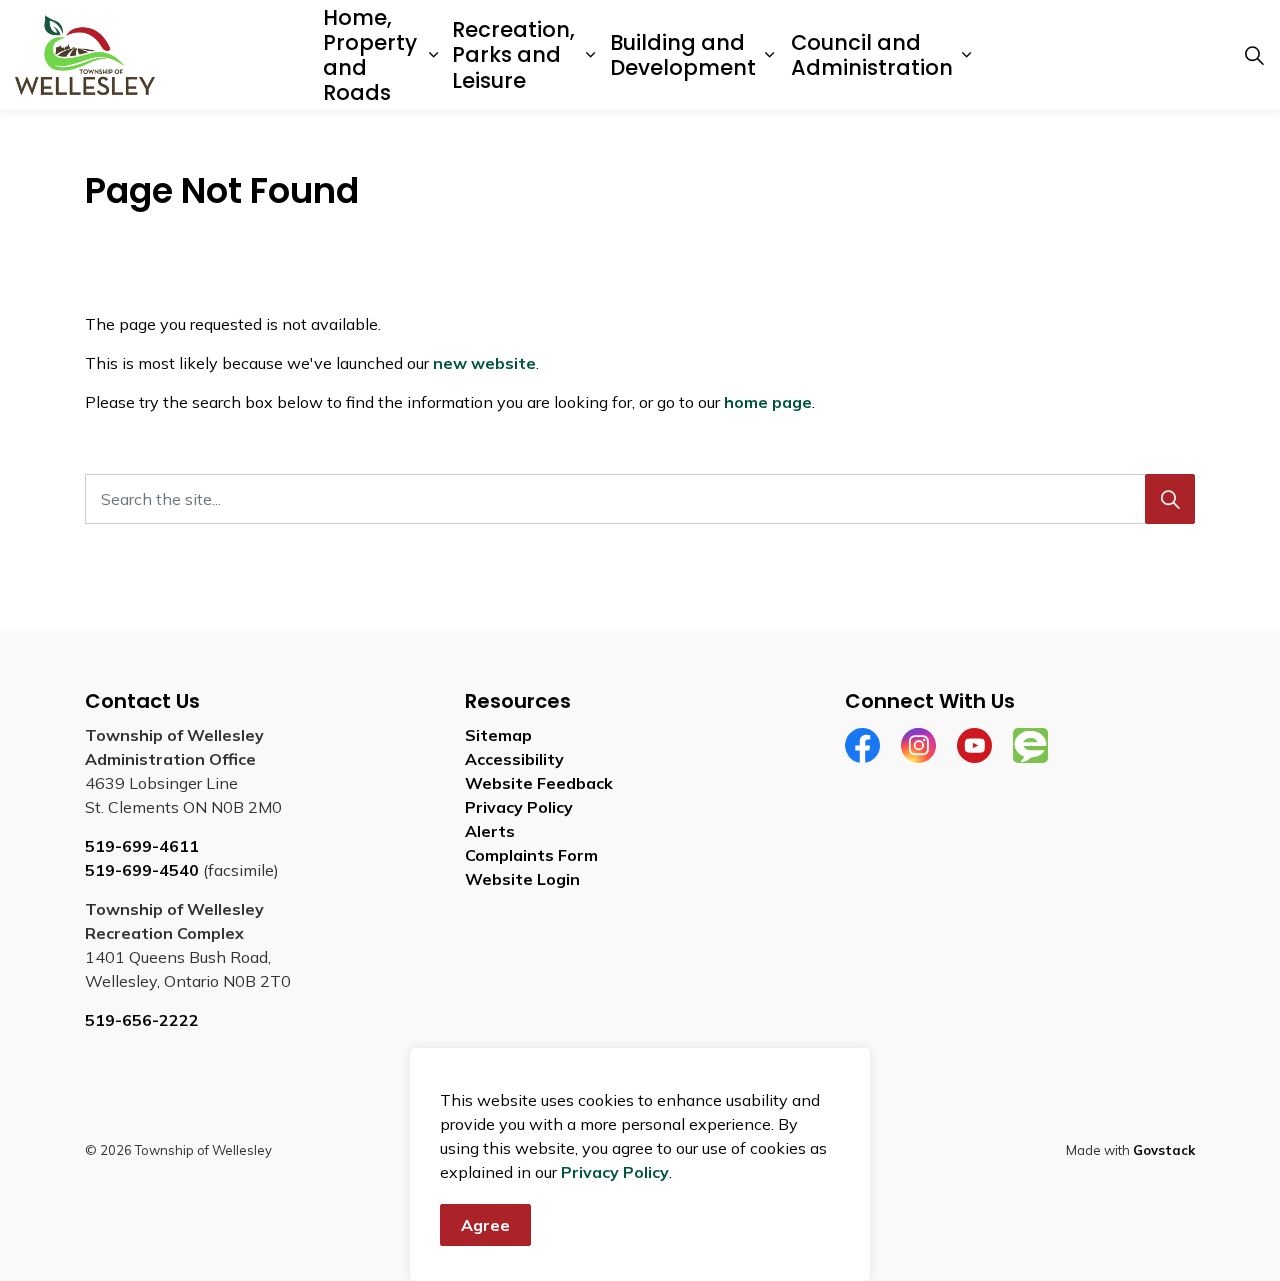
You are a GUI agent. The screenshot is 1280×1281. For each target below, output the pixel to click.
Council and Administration (872, 55)
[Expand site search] (1254, 55)
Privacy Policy (615, 1172)
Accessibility (514, 759)
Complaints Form (531, 855)
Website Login (522, 879)
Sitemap (498, 735)
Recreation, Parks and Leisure (513, 54)
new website (484, 363)
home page (768, 402)
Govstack (1164, 1150)
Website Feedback (539, 783)
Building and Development (683, 55)
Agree (485, 1225)
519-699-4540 (142, 870)
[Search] (1170, 499)
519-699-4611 (142, 846)
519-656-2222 (142, 1020)
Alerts (490, 831)
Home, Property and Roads (370, 55)
